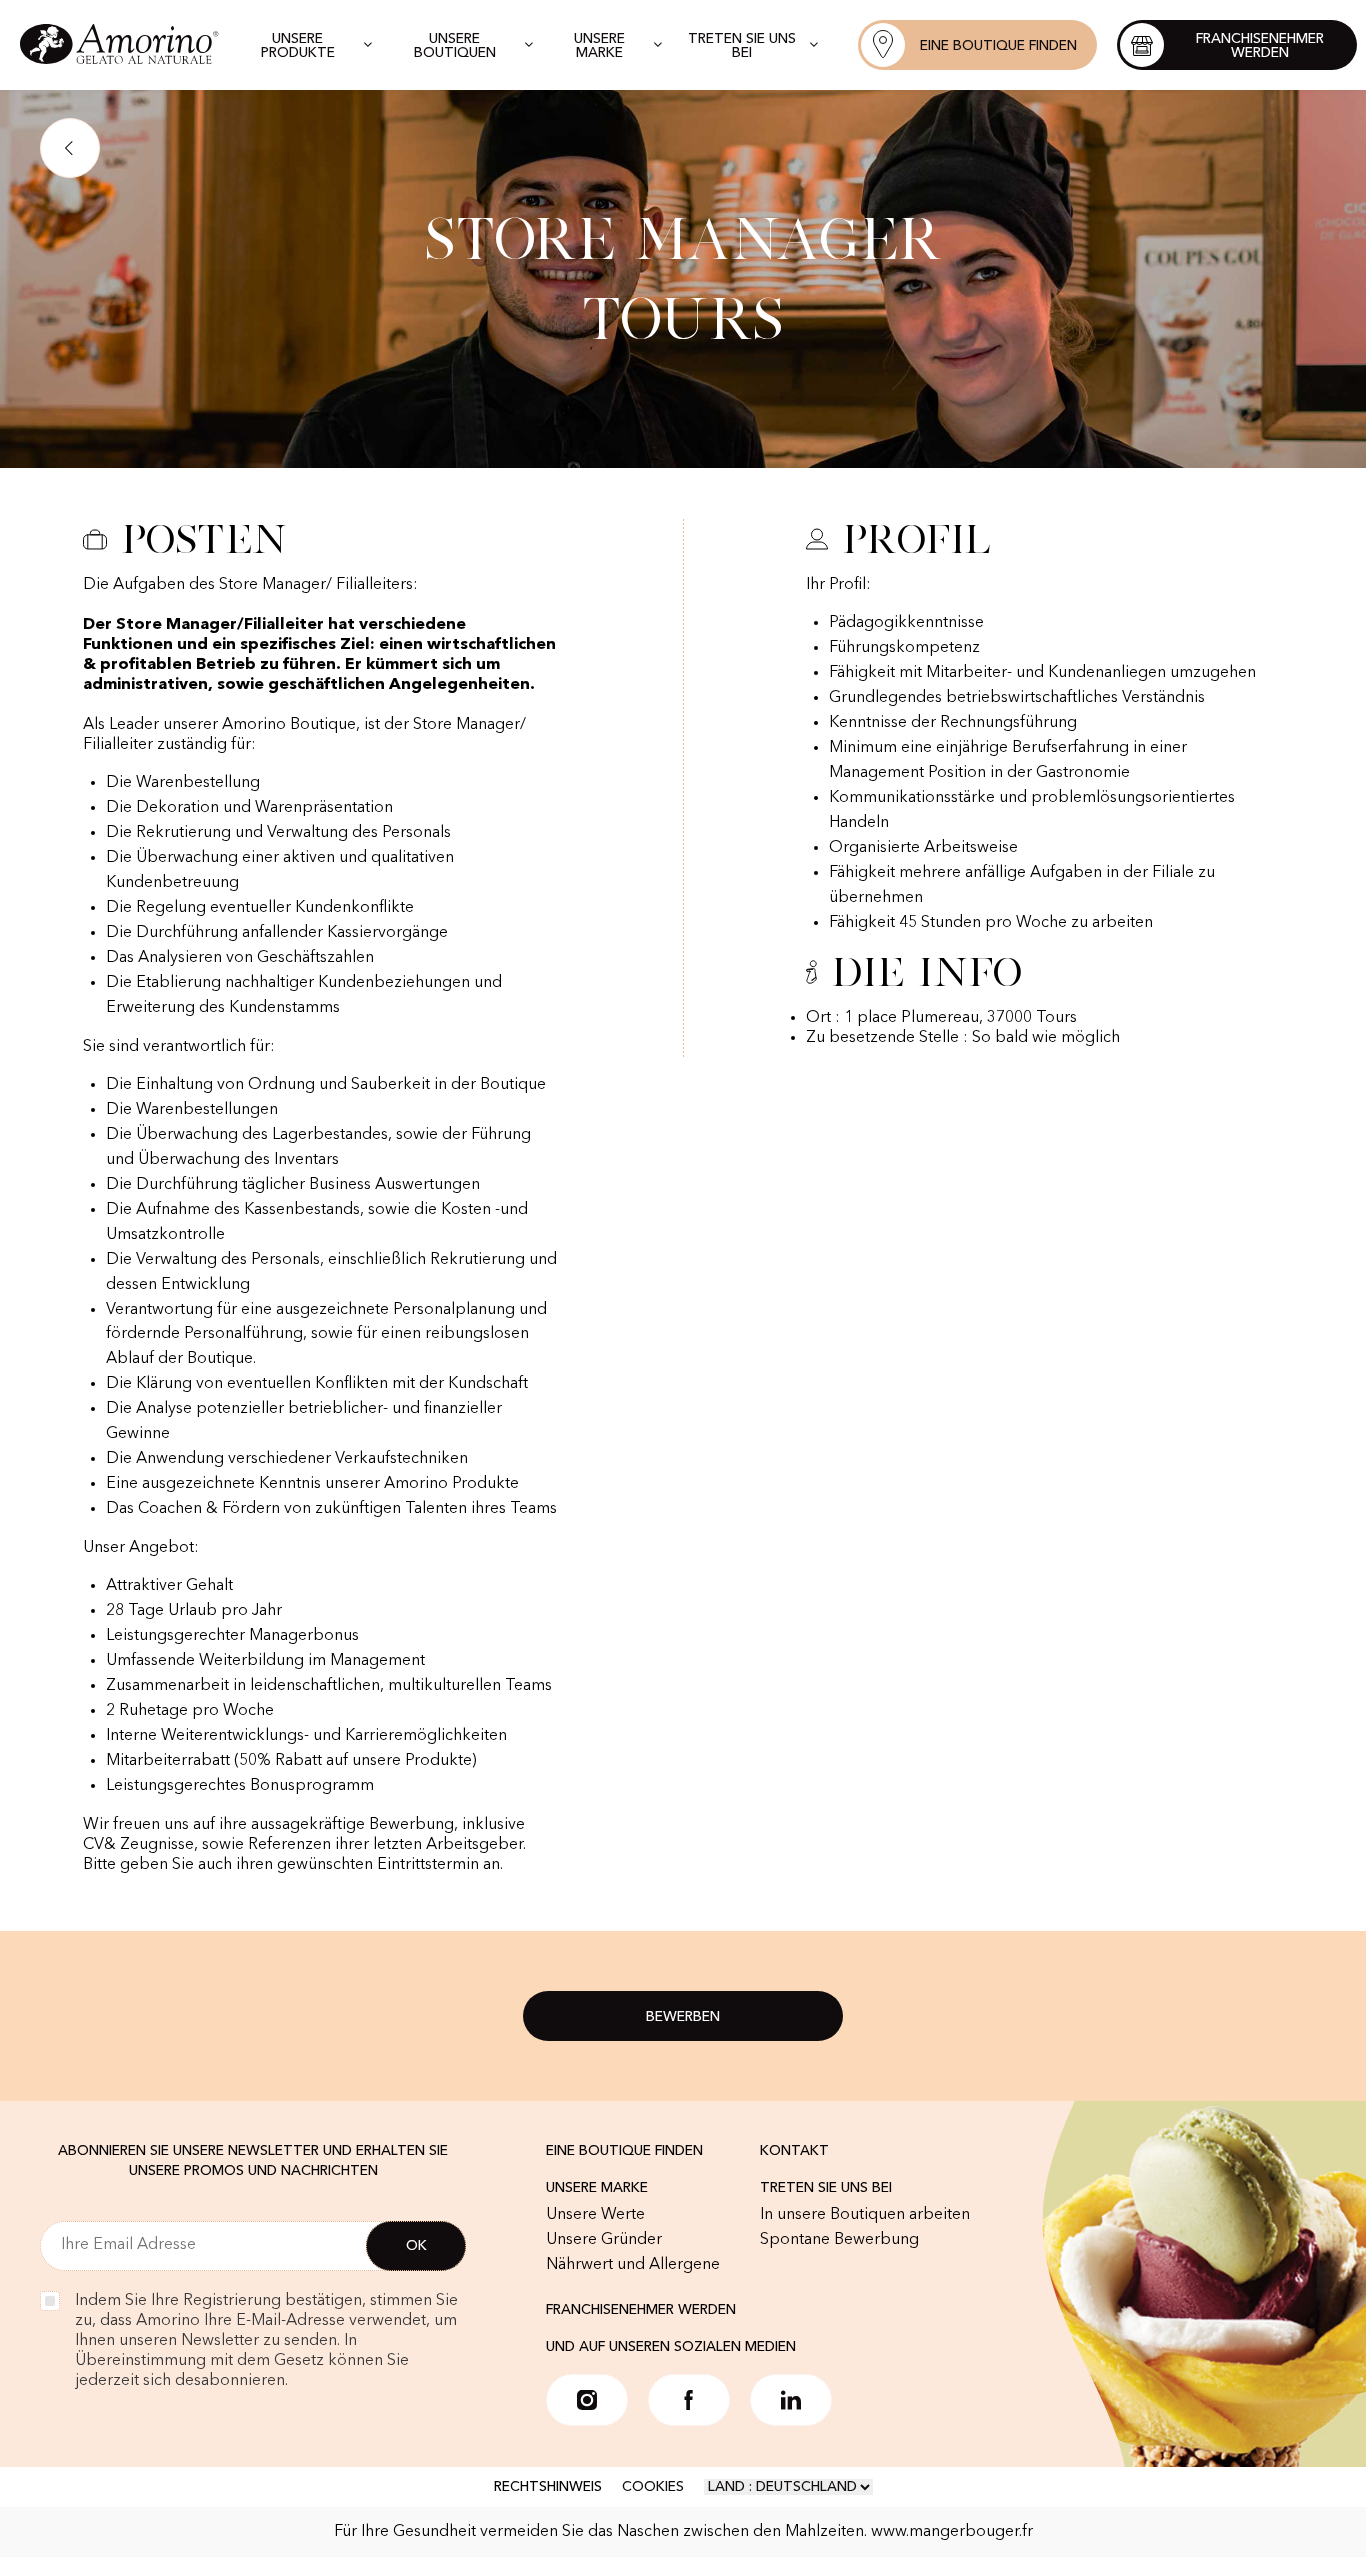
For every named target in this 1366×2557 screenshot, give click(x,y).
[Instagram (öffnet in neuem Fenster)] (587, 2400)
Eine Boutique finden (624, 2151)
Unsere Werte (595, 2215)
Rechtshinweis (548, 2487)
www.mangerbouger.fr (952, 2532)
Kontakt (794, 2151)
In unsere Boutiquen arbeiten (865, 2215)
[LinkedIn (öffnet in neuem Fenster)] (791, 2400)
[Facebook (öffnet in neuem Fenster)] (689, 2400)
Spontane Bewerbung (839, 2240)
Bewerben (683, 2017)
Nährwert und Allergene (633, 2265)
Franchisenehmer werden (641, 2310)
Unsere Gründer (604, 2240)
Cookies (653, 2487)
